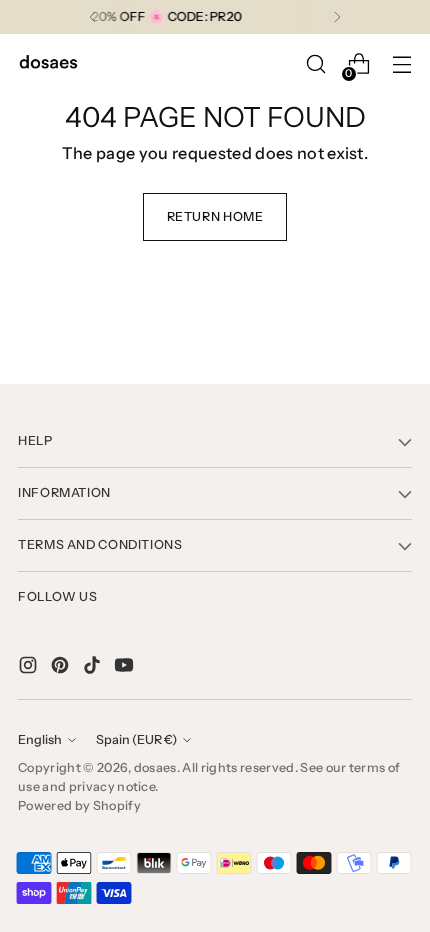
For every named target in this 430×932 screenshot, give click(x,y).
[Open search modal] (315, 64)
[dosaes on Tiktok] (94, 668)
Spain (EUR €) (136, 739)
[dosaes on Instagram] (30, 668)
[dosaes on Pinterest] (62, 668)
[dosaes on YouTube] (126, 668)
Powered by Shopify (79, 805)
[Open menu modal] (401, 64)
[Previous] (93, 17)
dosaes (155, 767)
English (40, 739)
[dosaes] (48, 64)
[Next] (337, 17)
